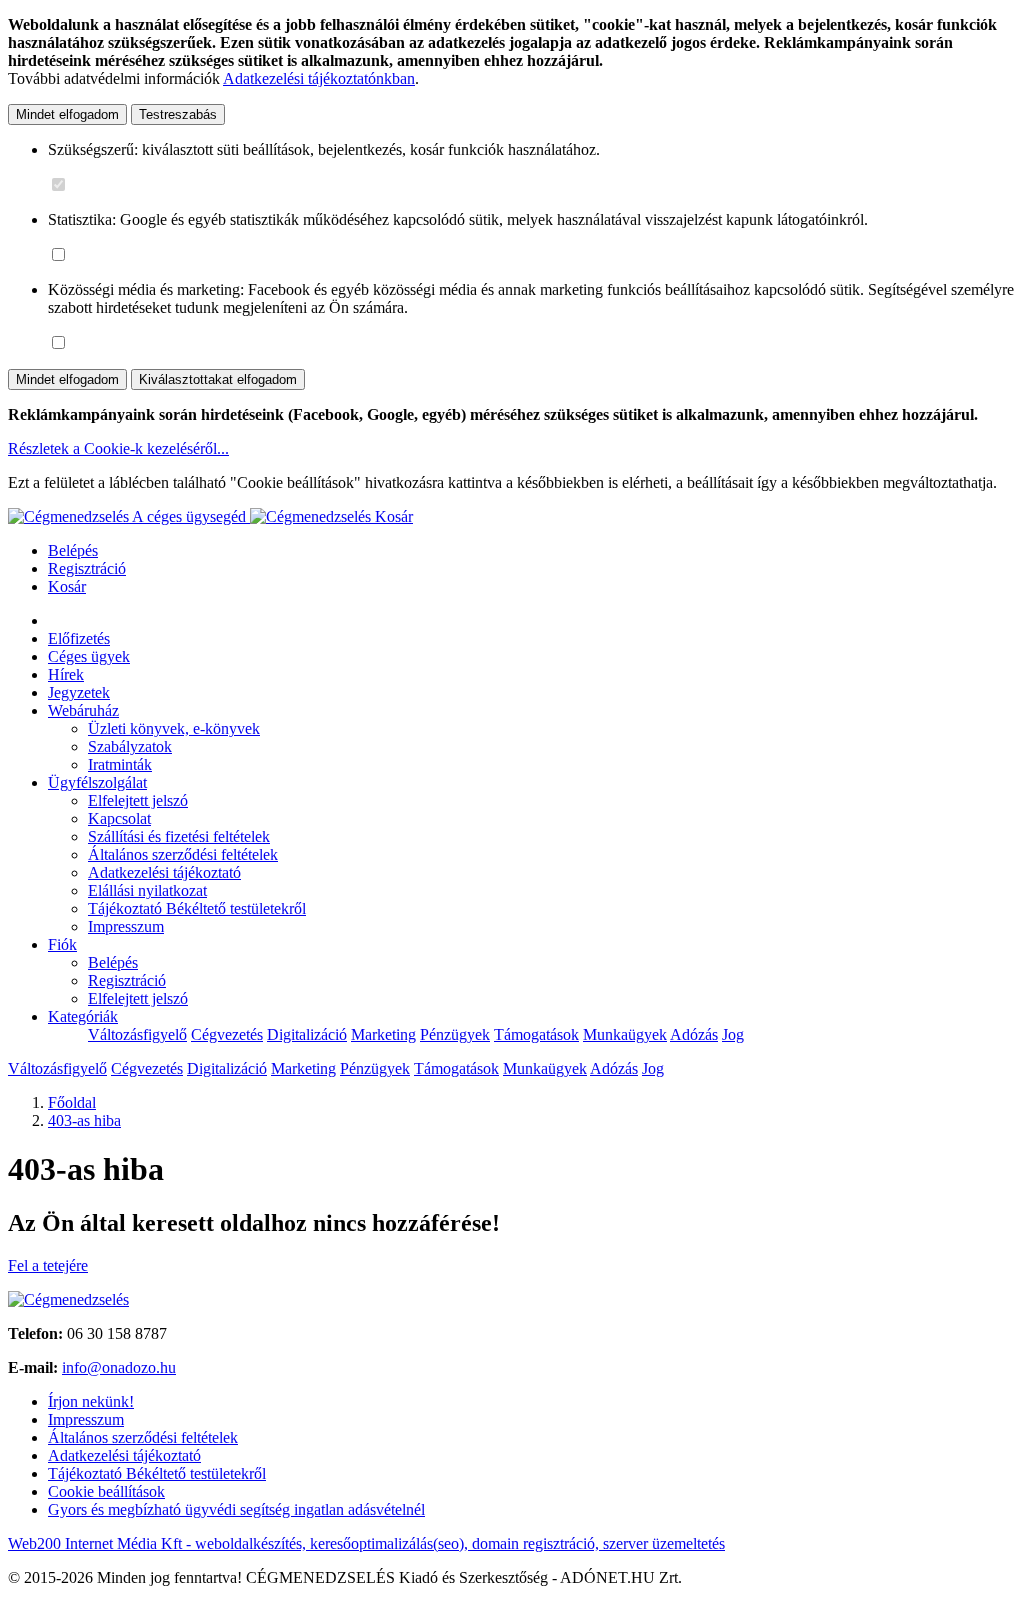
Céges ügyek (89, 656)
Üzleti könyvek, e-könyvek (174, 728)
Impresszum (126, 926)
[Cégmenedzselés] (312, 516)
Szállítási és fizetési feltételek (179, 836)
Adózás (694, 1034)
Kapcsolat (119, 818)
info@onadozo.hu (119, 1367)
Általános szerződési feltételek (183, 854)
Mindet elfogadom (67, 114)
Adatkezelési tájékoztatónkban (319, 78)
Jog (733, 1034)
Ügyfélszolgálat (97, 782)
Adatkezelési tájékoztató (164, 872)
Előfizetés (79, 638)
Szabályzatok (130, 746)
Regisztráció (87, 568)
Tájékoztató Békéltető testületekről (197, 908)
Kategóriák (83, 1016)
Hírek (66, 674)
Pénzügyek (455, 1034)
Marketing (383, 1034)
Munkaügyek (625, 1034)
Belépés (73, 550)
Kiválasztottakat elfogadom (218, 379)
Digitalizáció (307, 1034)
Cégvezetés (227, 1034)
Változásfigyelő (137, 1034)
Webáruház (83, 710)
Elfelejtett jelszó (138, 800)
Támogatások (536, 1034)
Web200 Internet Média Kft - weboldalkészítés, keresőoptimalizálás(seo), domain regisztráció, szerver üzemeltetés (366, 1543)
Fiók (62, 944)
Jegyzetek (79, 692)
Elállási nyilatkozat (147, 890)
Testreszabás (178, 114)
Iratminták (120, 764)
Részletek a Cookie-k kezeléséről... (118, 448)
